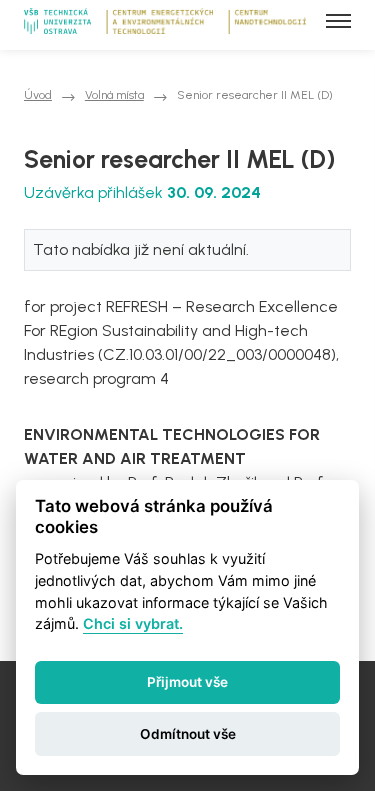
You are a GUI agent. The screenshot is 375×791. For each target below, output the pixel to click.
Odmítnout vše (188, 734)
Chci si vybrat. (133, 623)
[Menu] (338, 21)
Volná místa (114, 95)
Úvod (38, 95)
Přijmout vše (187, 682)
